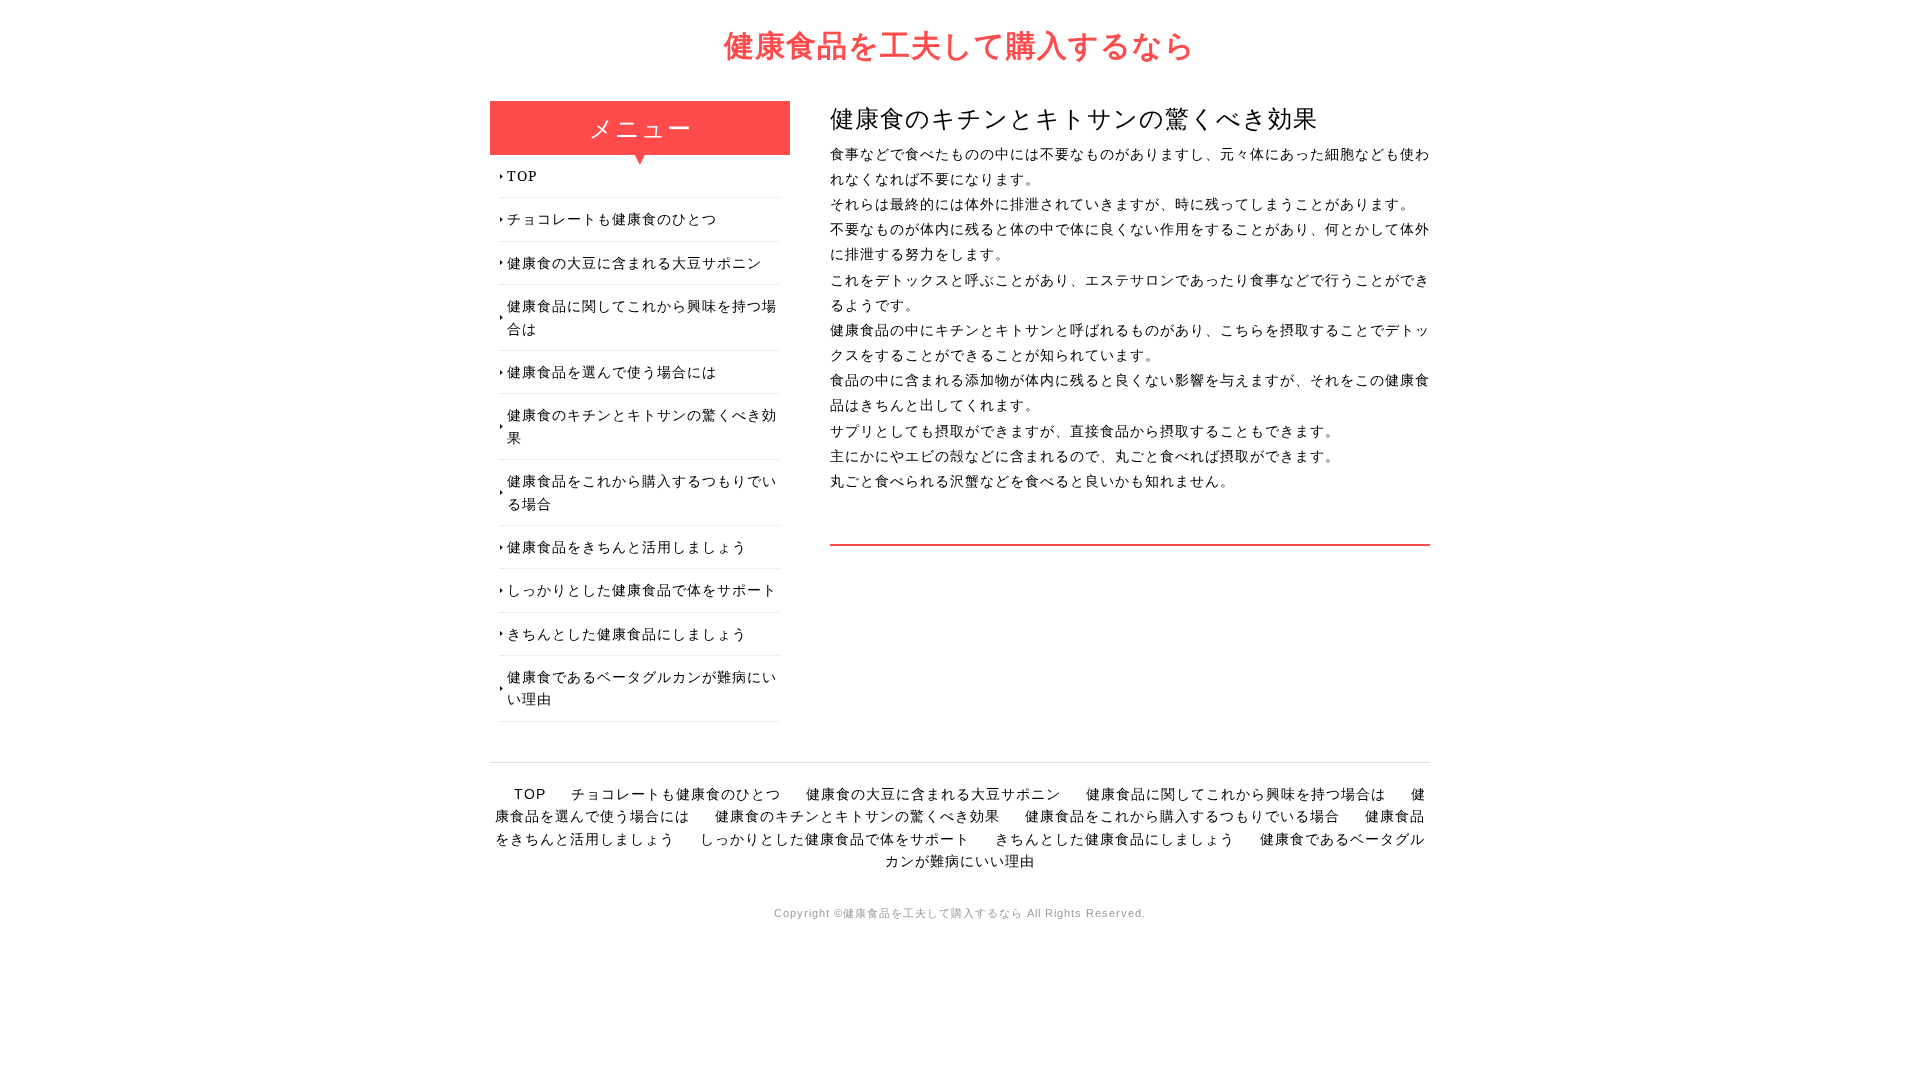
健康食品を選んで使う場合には (612, 371)
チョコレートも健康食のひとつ (612, 218)
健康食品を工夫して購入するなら (960, 44)
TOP (522, 175)
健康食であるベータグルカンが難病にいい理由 (642, 687)
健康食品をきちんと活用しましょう (627, 546)
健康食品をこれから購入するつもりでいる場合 (642, 491)
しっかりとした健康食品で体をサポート (642, 589)
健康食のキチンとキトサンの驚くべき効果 (642, 425)
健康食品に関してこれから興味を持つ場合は (642, 316)
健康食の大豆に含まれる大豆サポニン (634, 262)
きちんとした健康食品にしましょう (627, 633)
